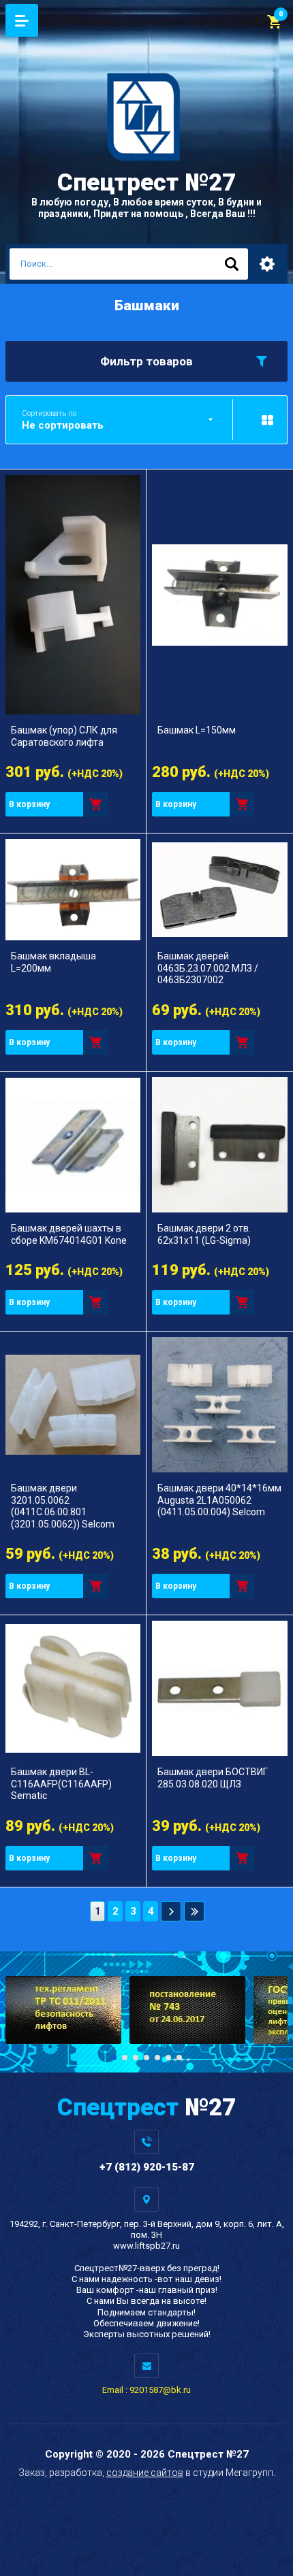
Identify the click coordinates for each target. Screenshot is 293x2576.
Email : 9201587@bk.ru (146, 2390)
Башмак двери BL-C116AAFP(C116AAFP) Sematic (61, 1784)
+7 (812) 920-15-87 (147, 2167)
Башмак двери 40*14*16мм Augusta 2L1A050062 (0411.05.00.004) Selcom (219, 1500)
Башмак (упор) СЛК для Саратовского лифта (64, 736)
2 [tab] (125, 2058)
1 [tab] (114, 2058)
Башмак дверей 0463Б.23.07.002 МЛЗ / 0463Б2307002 (208, 968)
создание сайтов (145, 2473)
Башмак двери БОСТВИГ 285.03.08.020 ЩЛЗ (213, 1778)
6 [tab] (168, 2058)
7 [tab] (179, 2058)
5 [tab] (157, 2058)
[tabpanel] (63, 2010)
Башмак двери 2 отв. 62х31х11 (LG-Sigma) (204, 1234)
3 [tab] (136, 2058)
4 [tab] (146, 2058)
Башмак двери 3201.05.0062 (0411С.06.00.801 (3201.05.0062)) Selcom (63, 1506)
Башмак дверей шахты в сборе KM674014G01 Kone (69, 1234)
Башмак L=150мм (197, 730)
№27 (146, 183)
